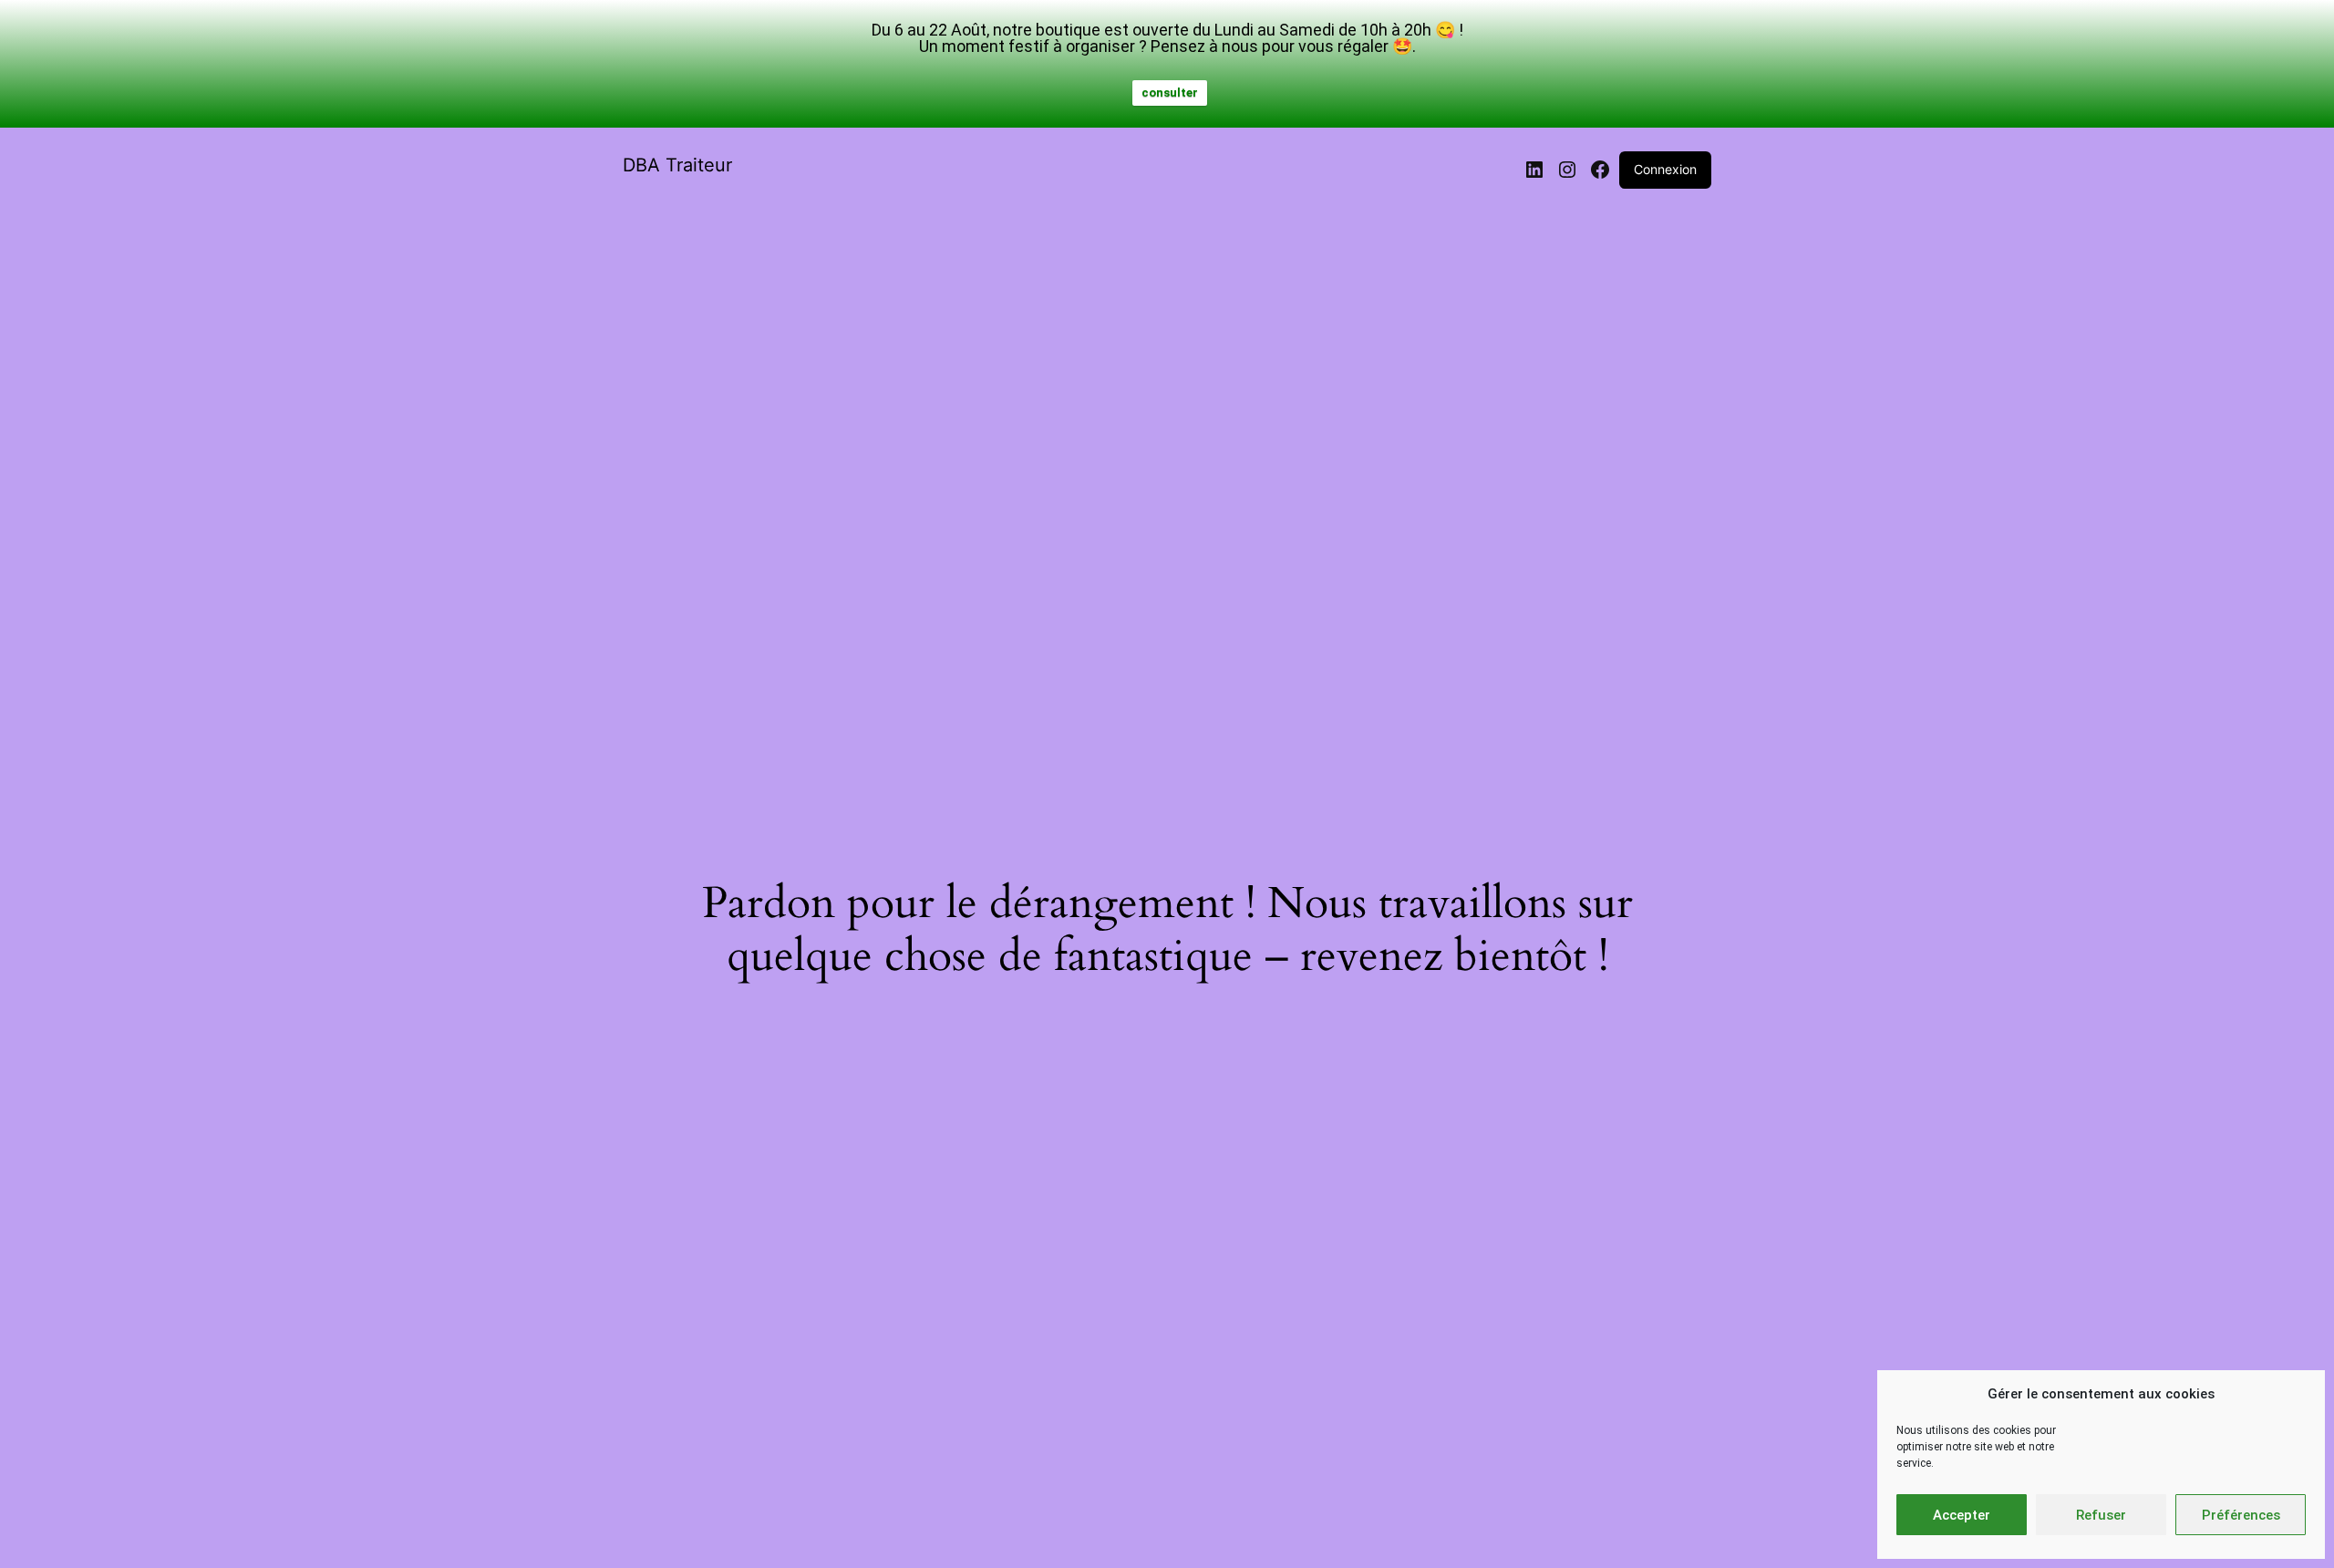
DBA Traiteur (677, 165)
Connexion (1665, 169)
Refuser (2101, 1515)
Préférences (2241, 1515)
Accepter (1962, 1515)
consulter (1170, 93)
